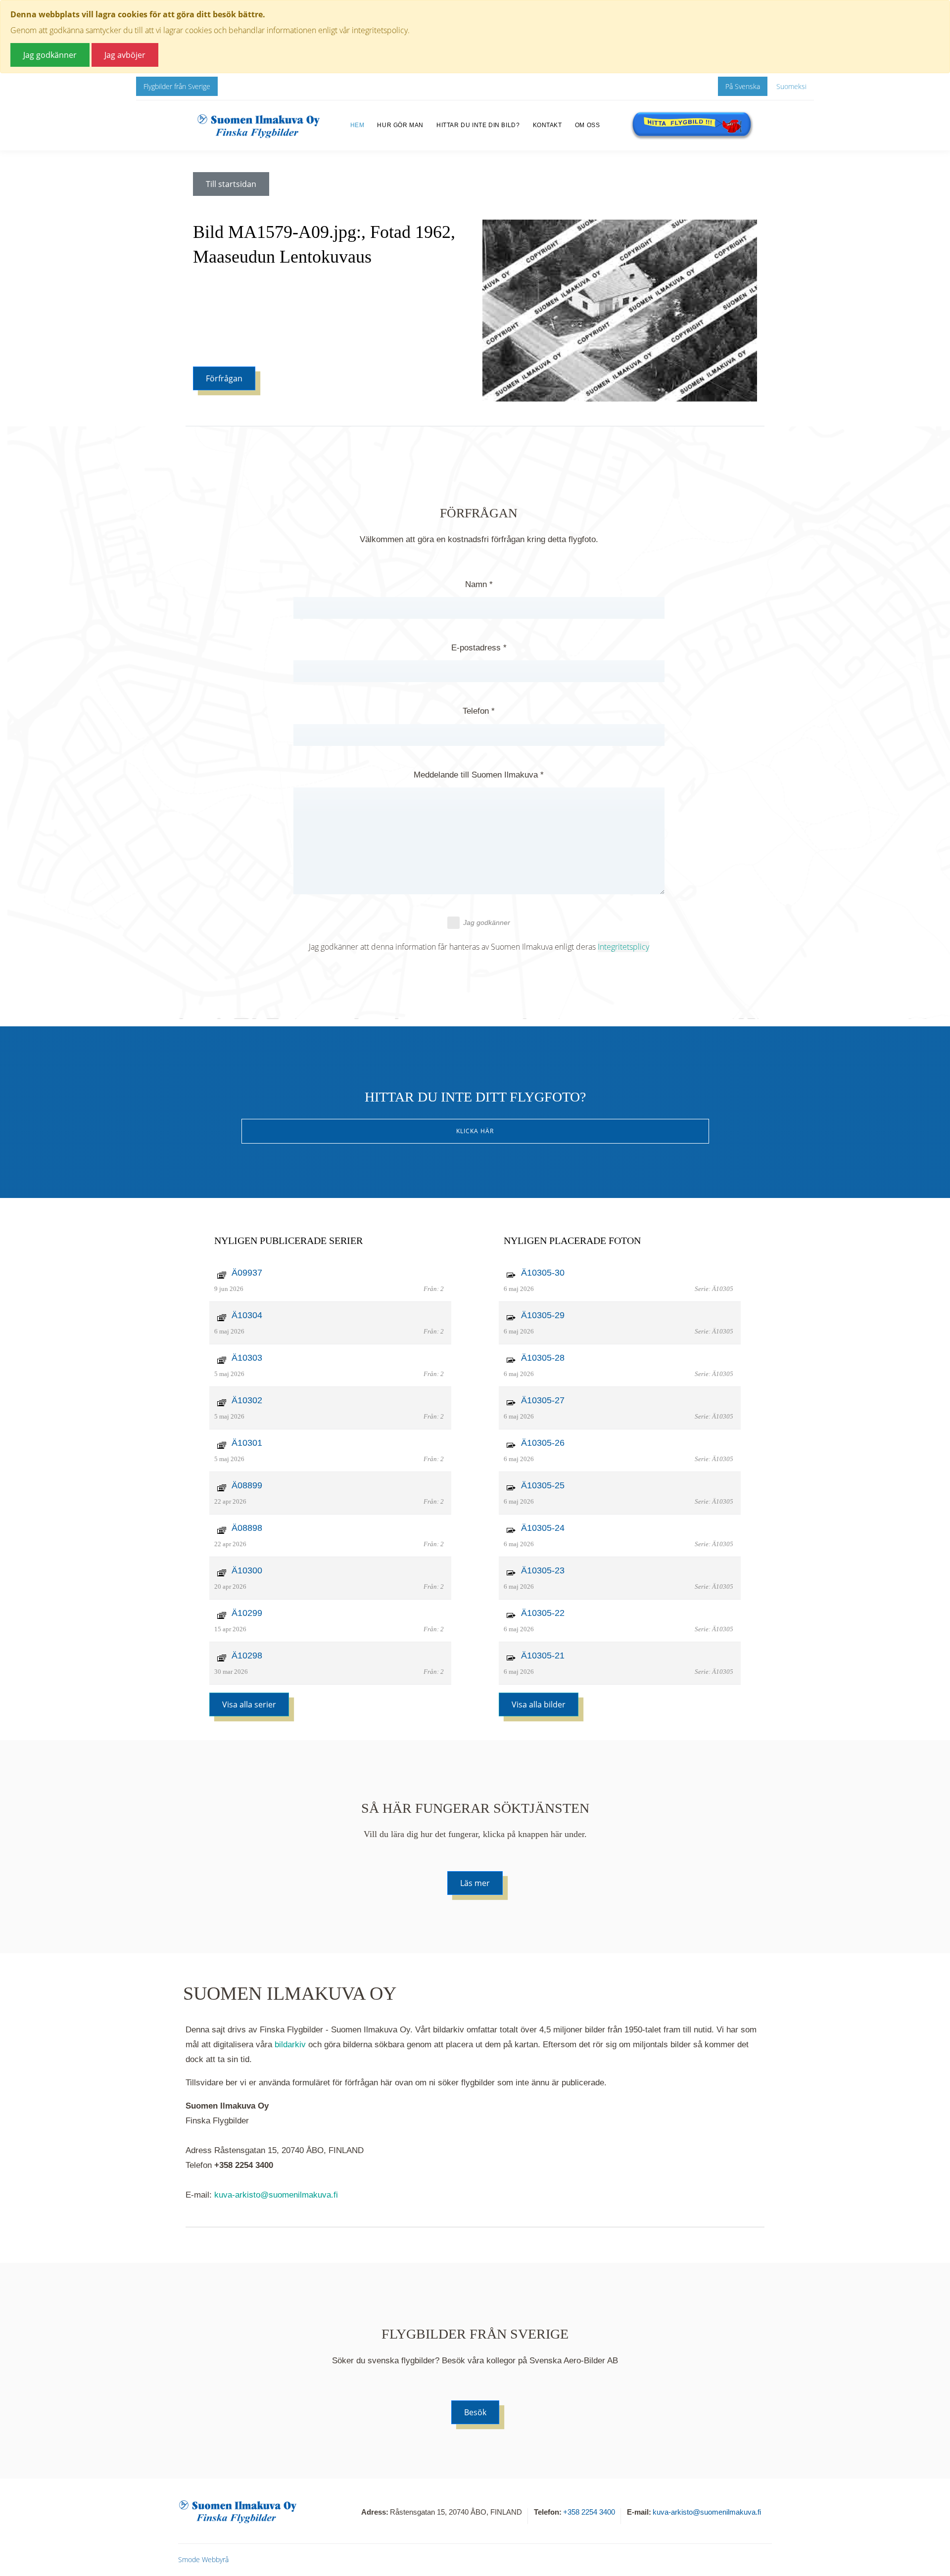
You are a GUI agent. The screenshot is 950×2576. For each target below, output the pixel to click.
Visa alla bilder (539, 1704)
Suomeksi (791, 86)
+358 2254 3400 (589, 2512)
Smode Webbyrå (203, 2559)
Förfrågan (224, 378)
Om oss (588, 125)
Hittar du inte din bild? (478, 125)
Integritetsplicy (623, 947)
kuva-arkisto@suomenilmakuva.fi (276, 2195)
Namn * (479, 584)
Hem (357, 125)
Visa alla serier (249, 1704)
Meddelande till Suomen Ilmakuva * (479, 775)
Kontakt (547, 125)
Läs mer (475, 1883)
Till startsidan (231, 184)
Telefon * (479, 711)
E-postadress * (479, 648)
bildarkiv (290, 2045)
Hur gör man (400, 125)
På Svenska (743, 86)
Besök (475, 2412)
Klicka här (475, 1131)
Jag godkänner (487, 922)
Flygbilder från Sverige (177, 86)
